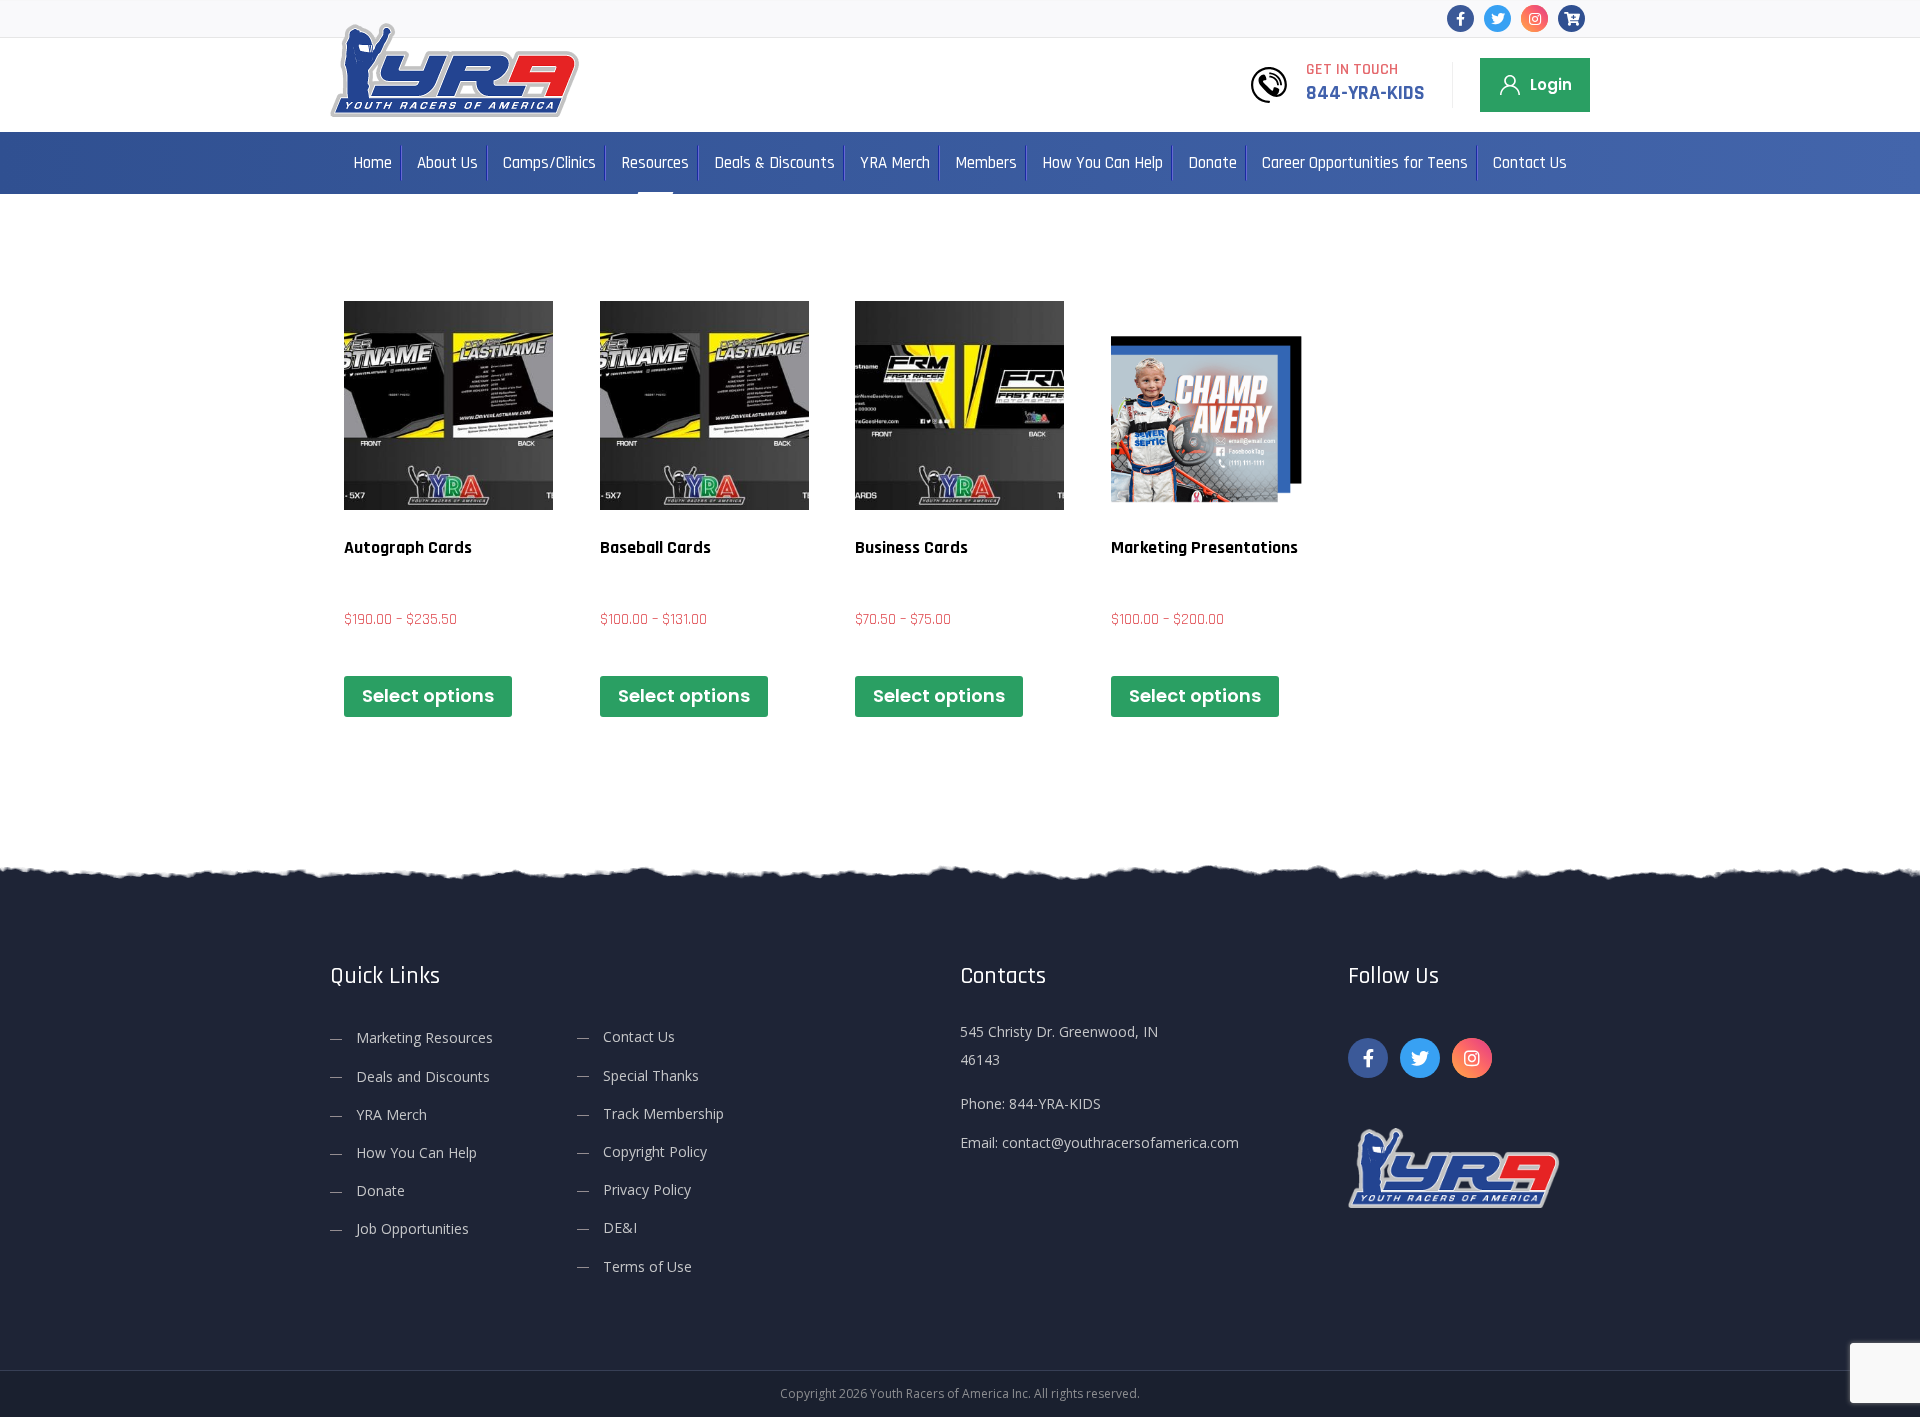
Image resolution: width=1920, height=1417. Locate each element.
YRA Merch (895, 163)
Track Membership (663, 1113)
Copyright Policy (655, 1151)
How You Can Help (1102, 163)
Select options (428, 695)
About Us (447, 163)
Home (372, 163)
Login (1551, 84)
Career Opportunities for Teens (1365, 163)
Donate (1212, 163)
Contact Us (1530, 163)
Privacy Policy (647, 1189)
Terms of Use (647, 1266)
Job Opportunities (412, 1228)
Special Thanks (651, 1075)
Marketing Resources (424, 1037)
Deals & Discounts (774, 163)
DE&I (620, 1227)
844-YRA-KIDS (1365, 93)
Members (986, 163)
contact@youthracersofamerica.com (1120, 1142)
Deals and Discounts (423, 1076)
